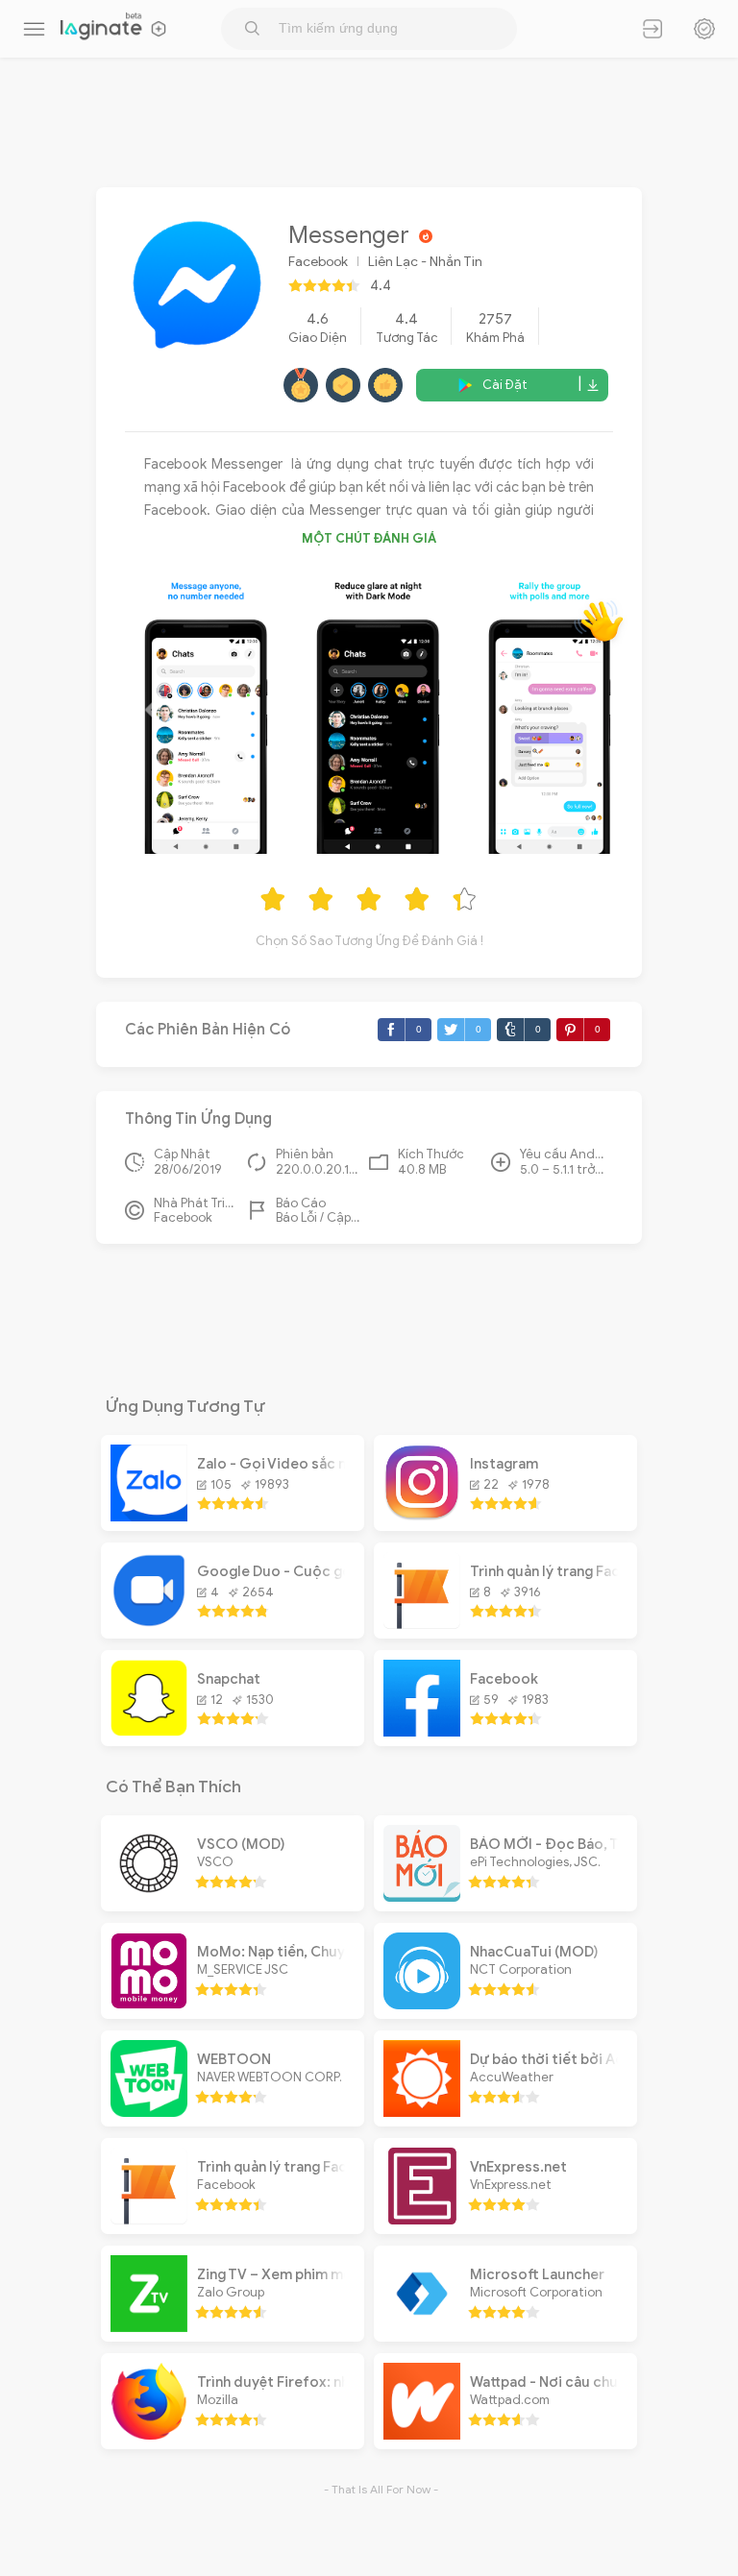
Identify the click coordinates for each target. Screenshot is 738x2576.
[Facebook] (422, 1732)
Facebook (318, 262)
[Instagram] (422, 1517)
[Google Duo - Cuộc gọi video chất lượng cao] (149, 1624)
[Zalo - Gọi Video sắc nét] (149, 1517)
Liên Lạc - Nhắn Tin (425, 262)
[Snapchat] (149, 1732)
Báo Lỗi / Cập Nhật (318, 1217)
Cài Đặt (505, 385)
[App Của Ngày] (704, 29)
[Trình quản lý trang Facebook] (422, 1624)
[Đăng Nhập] (652, 29)
